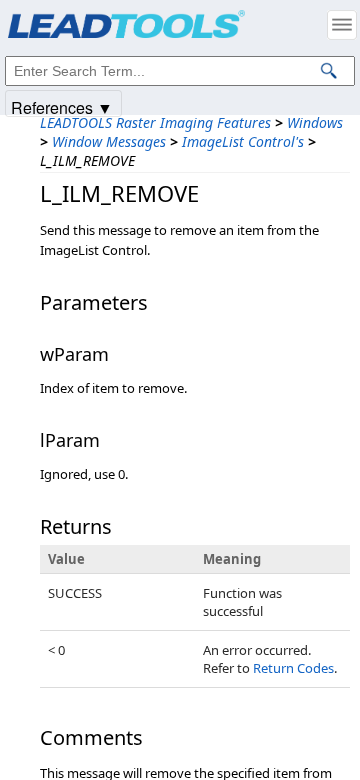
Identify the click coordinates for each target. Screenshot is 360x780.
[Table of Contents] (342, 25)
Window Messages (109, 141)
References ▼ (62, 106)
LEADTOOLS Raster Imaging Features (155, 122)
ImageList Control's (243, 141)
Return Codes (293, 668)
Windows (315, 122)
